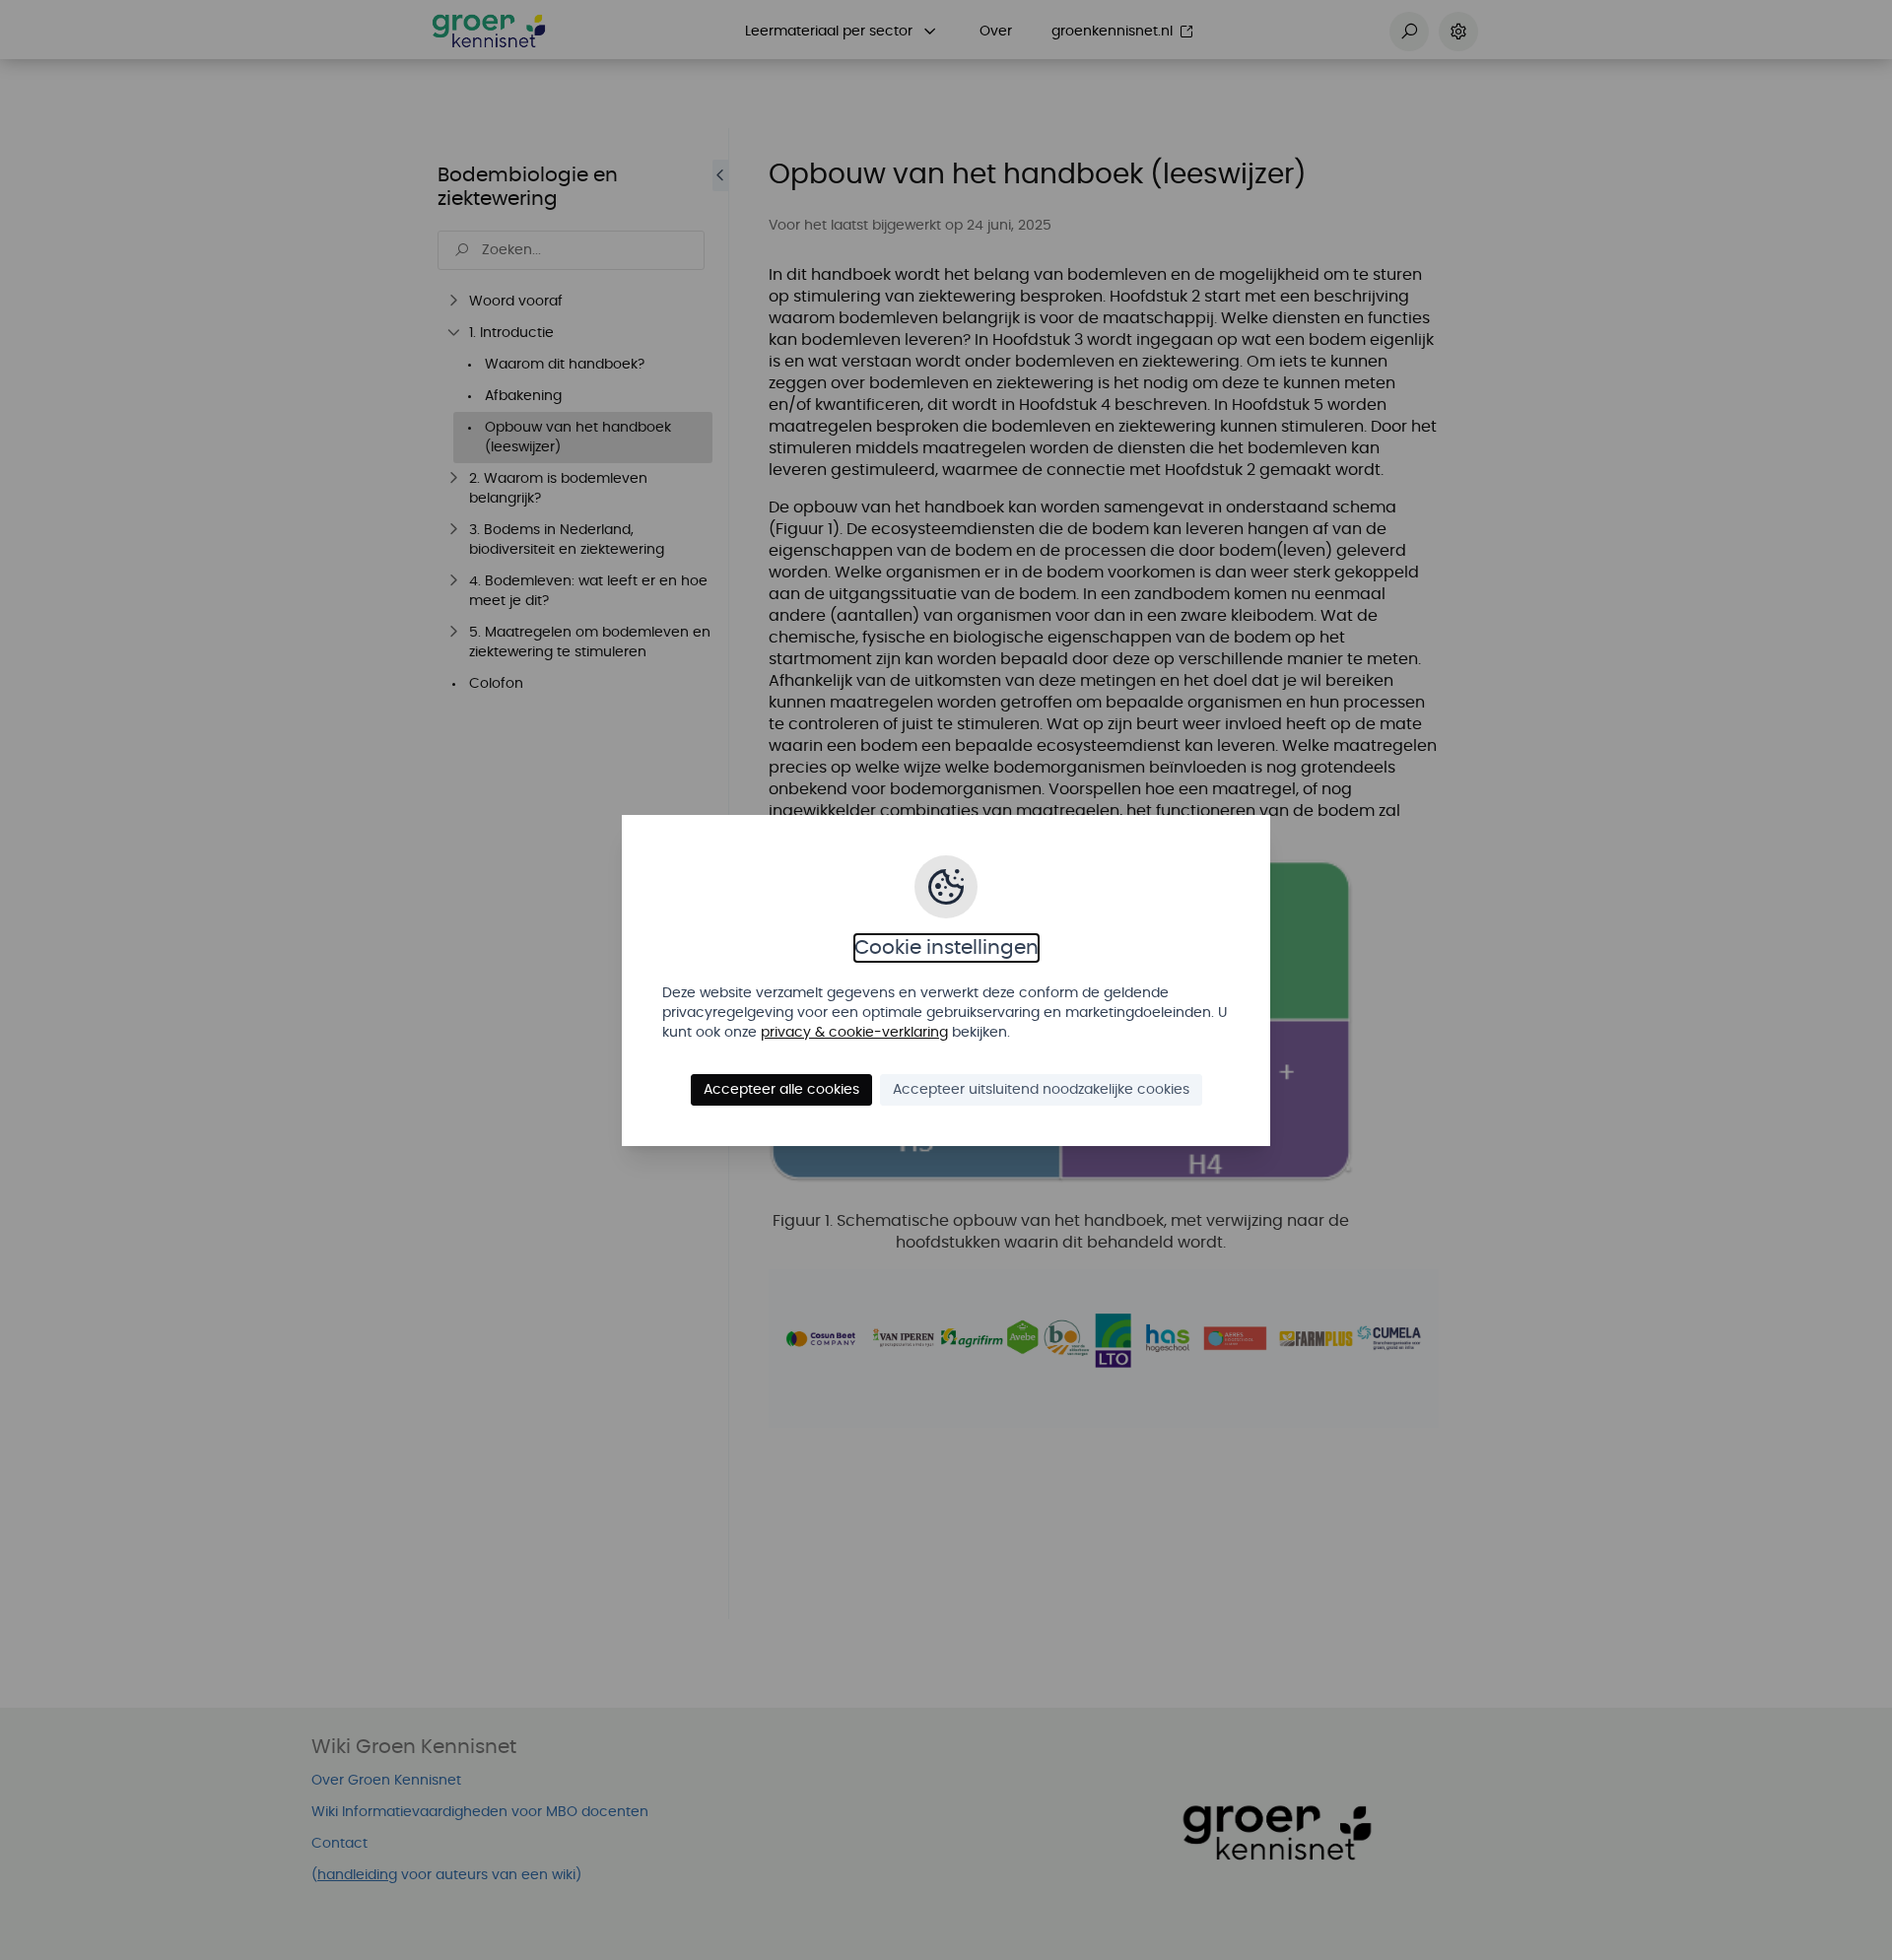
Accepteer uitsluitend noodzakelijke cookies (1041, 1090)
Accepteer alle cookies (781, 1090)
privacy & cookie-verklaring (854, 1033)
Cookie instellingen (946, 948)
